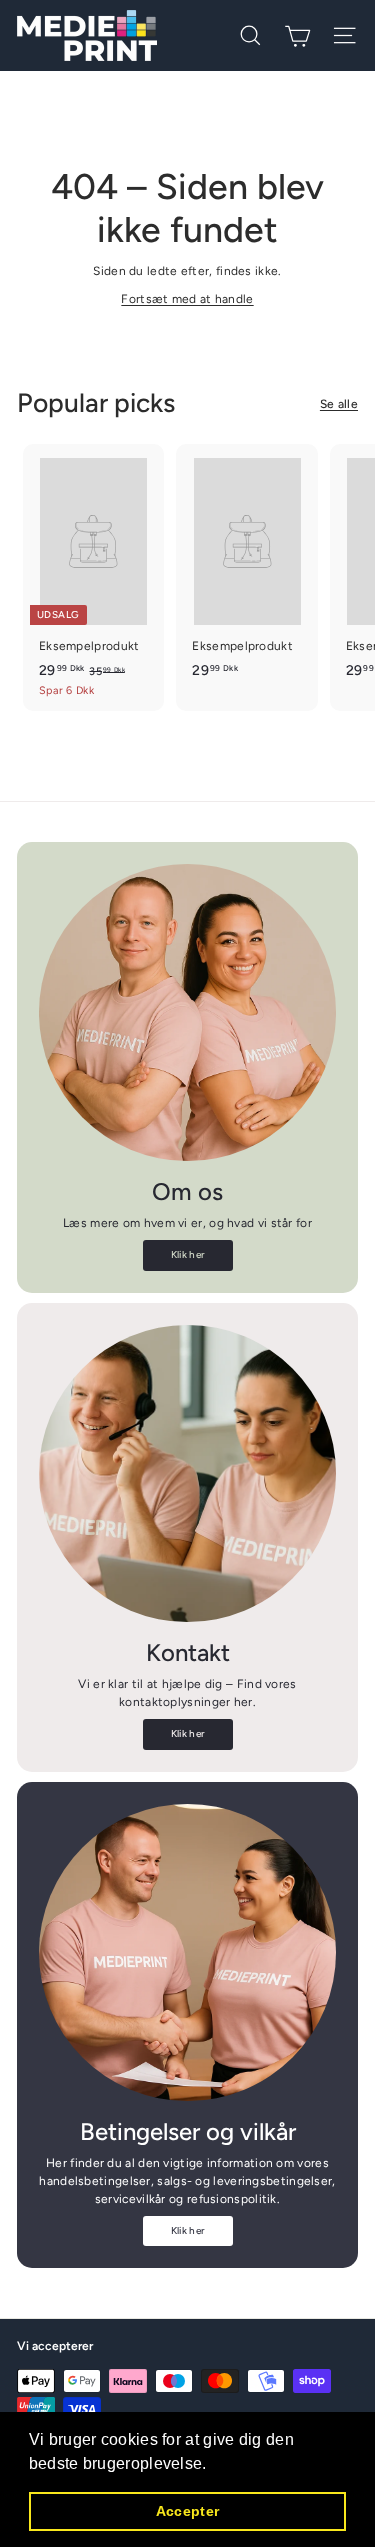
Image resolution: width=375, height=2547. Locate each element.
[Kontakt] (187, 1473)
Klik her (187, 1254)
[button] (214, 2465)
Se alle (339, 404)
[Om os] (187, 1012)
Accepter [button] (187, 2511)
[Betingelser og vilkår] (187, 1952)
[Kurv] (297, 36)
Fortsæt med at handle (187, 299)
